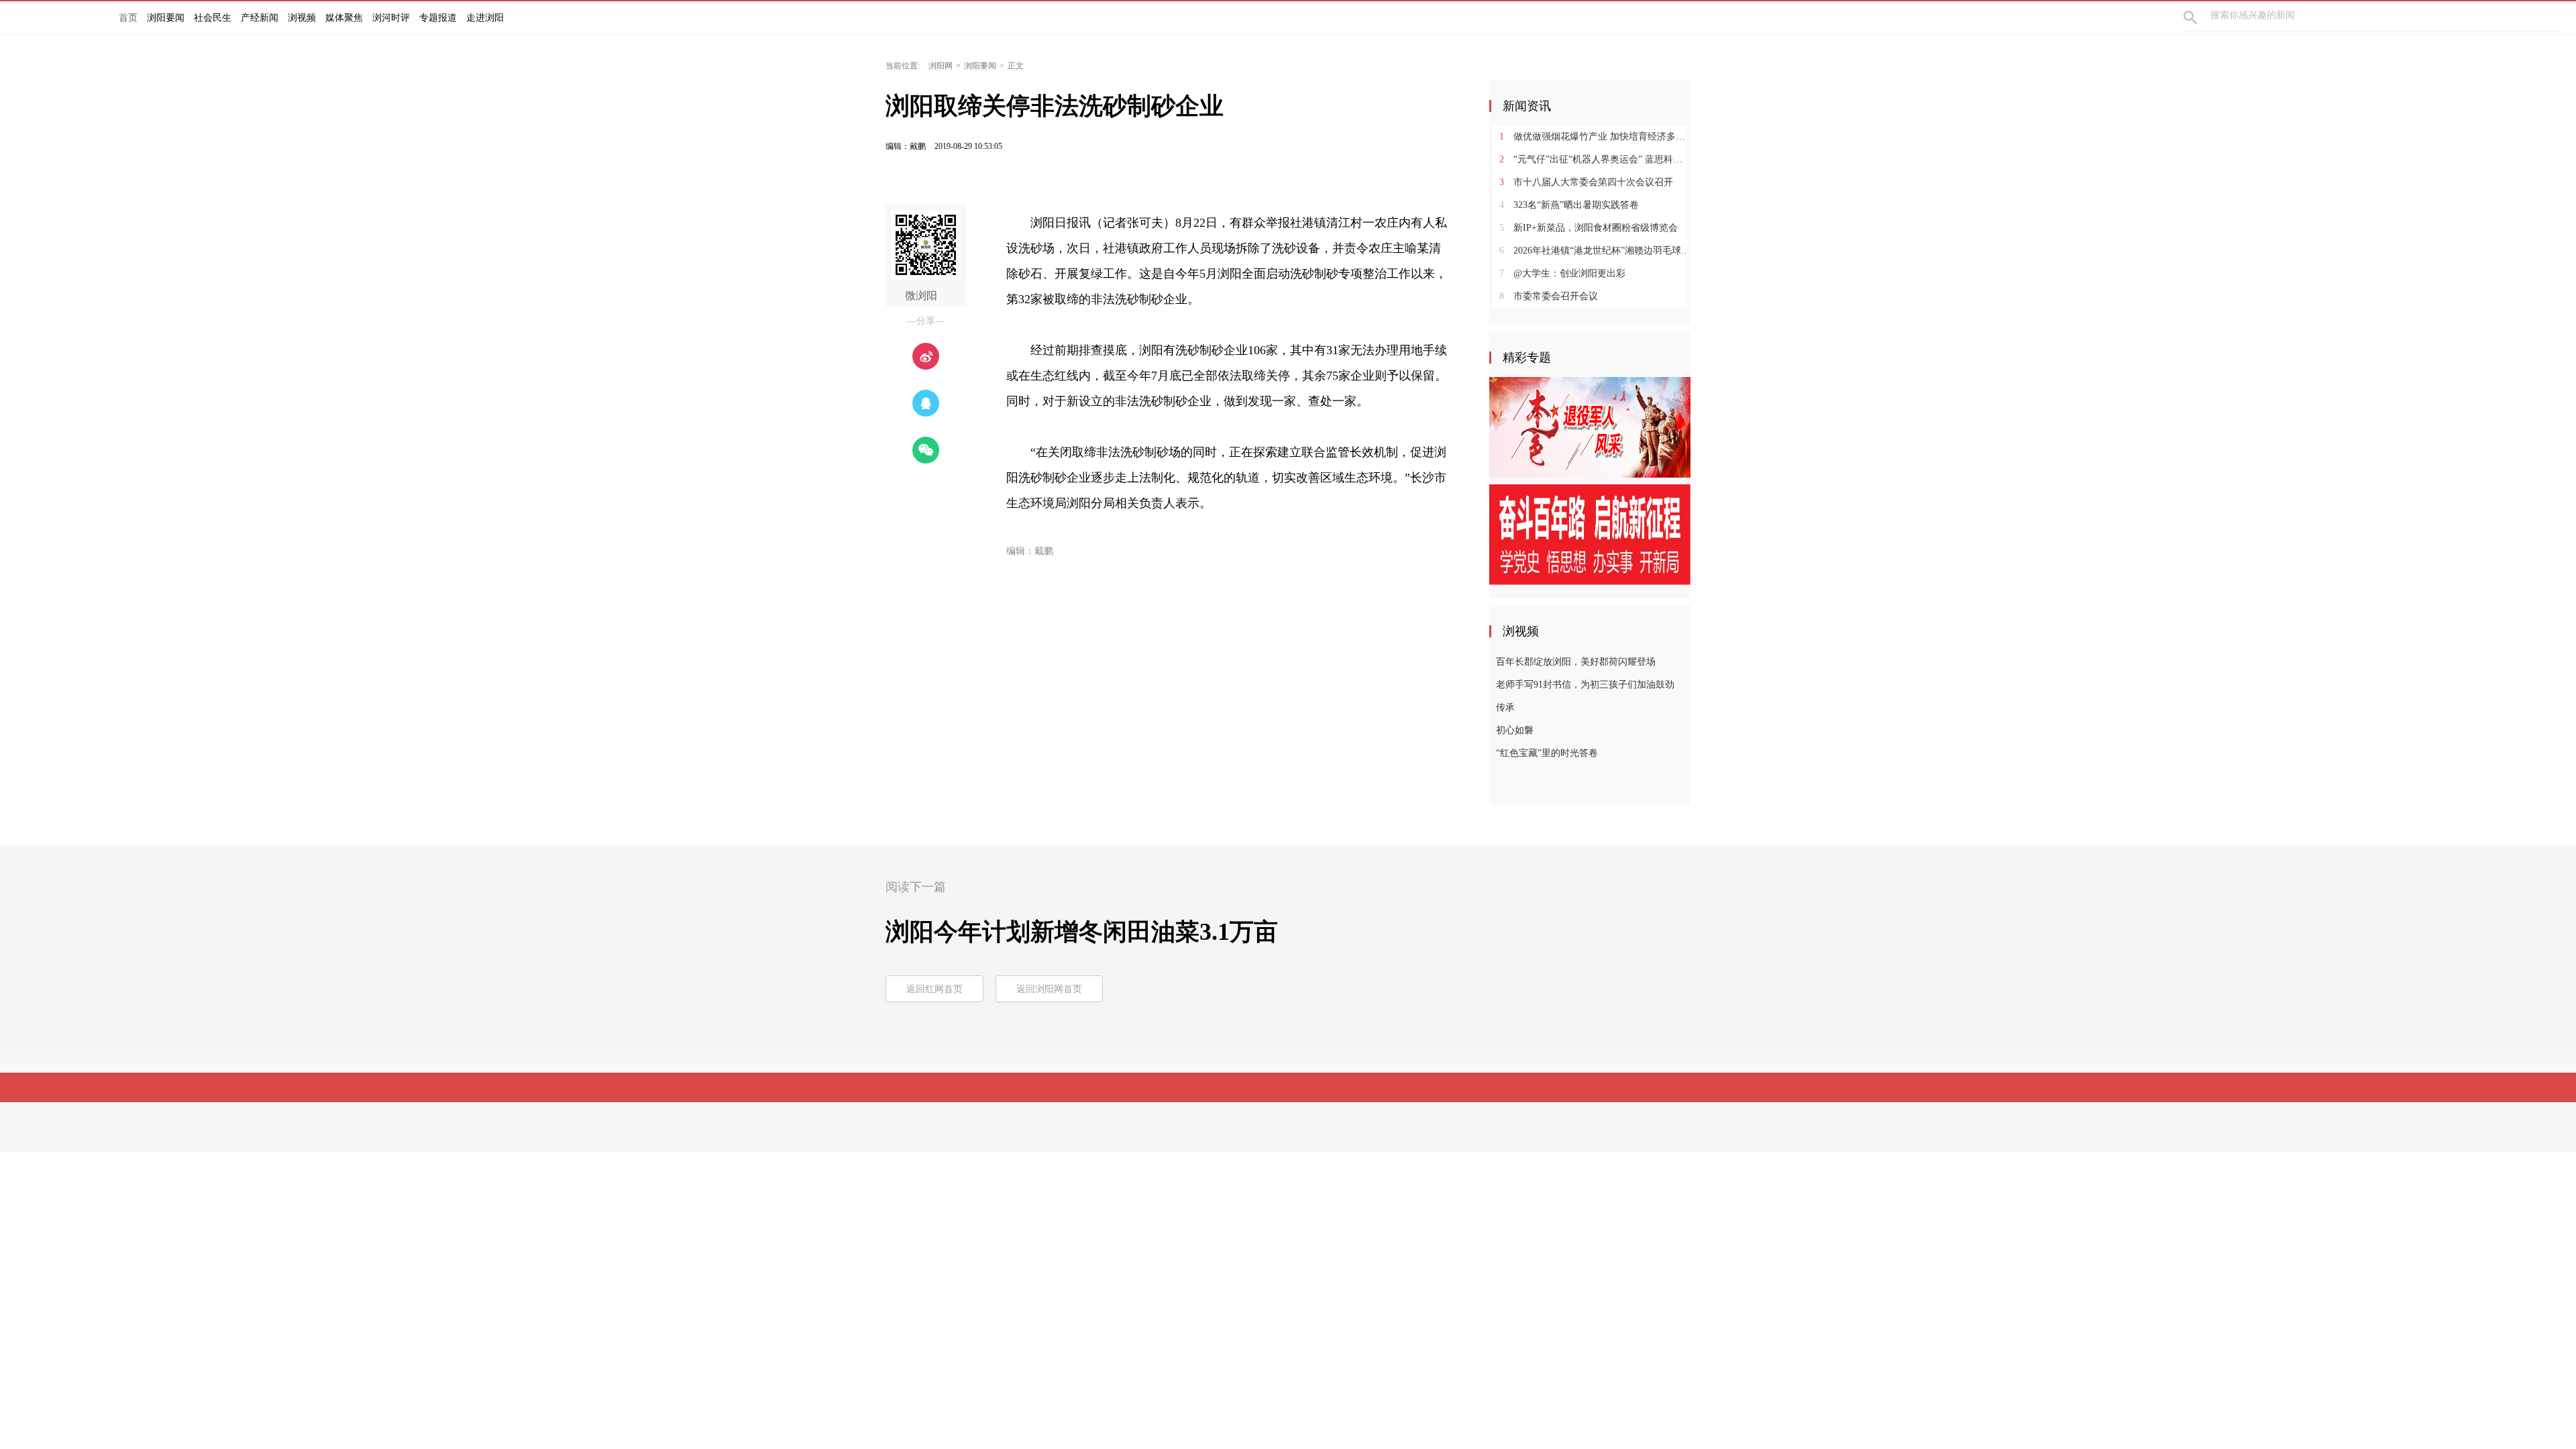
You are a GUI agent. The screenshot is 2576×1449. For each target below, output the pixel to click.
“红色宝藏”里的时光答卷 (1547, 753)
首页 (128, 18)
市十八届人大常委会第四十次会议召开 (1586, 182)
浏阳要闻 (980, 66)
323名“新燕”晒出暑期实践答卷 (1569, 205)
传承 (1505, 707)
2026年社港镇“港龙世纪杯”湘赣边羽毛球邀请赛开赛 (1595, 251)
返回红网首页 (934, 989)
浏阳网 (941, 66)
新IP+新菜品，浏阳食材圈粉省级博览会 (1589, 228)
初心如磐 (1515, 730)
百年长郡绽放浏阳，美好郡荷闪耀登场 (1576, 662)
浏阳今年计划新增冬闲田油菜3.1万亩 (1082, 932)
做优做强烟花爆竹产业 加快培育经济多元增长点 (1595, 137)
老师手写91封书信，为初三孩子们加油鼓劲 (1585, 685)
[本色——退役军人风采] (1590, 427)
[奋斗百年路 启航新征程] (1590, 534)
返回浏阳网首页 (1049, 989)
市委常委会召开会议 (1549, 296)
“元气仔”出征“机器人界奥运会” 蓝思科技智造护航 (1595, 159)
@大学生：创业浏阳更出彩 (1562, 273)
